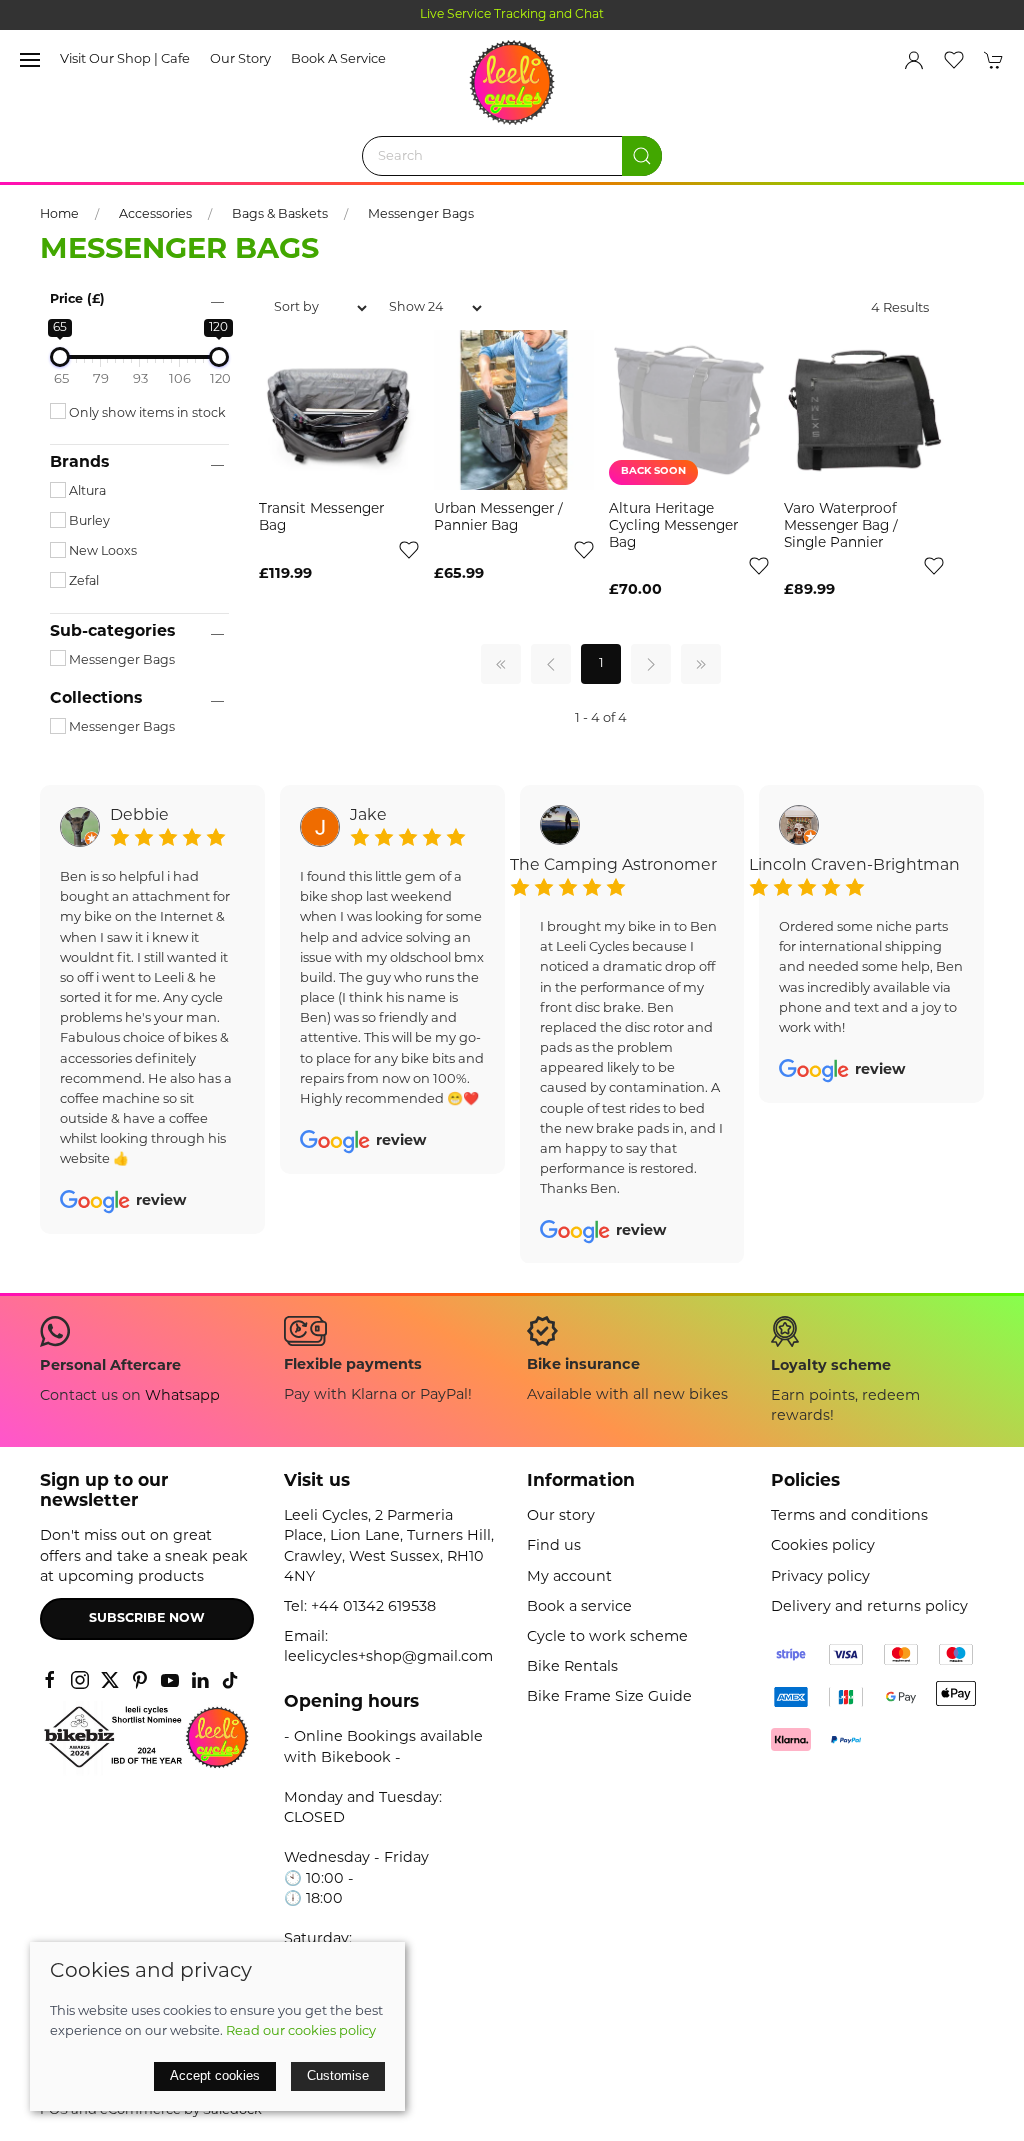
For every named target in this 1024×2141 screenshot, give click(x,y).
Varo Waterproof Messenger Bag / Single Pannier (841, 526)
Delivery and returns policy (869, 1607)
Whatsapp (182, 1396)
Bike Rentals (572, 1667)
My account (569, 1577)
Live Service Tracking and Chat (512, 15)
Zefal (82, 582)
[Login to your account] (914, 60)
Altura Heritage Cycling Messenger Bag (673, 526)
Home (59, 215)
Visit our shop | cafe (125, 59)
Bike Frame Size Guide (609, 1697)
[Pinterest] (140, 1680)
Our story (240, 59)
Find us (554, 1546)
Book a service (338, 59)
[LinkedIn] (200, 1680)
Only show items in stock (146, 414)
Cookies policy (823, 1546)
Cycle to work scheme (607, 1637)
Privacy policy (820, 1577)
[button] (30, 60)
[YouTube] (170, 1680)
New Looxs (101, 552)
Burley (88, 522)
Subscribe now (147, 1619)
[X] (110, 1680)
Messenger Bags (421, 215)
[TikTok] (230, 1680)
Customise (338, 2075)
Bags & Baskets (280, 215)
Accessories (155, 215)
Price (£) (77, 300)
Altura (86, 492)
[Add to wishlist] (409, 549)
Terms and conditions (849, 1516)
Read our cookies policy (301, 2031)
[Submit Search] (642, 156)
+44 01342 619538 (373, 1607)
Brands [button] (79, 463)
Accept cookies (215, 2075)
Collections (96, 699)
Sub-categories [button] (112, 632)
